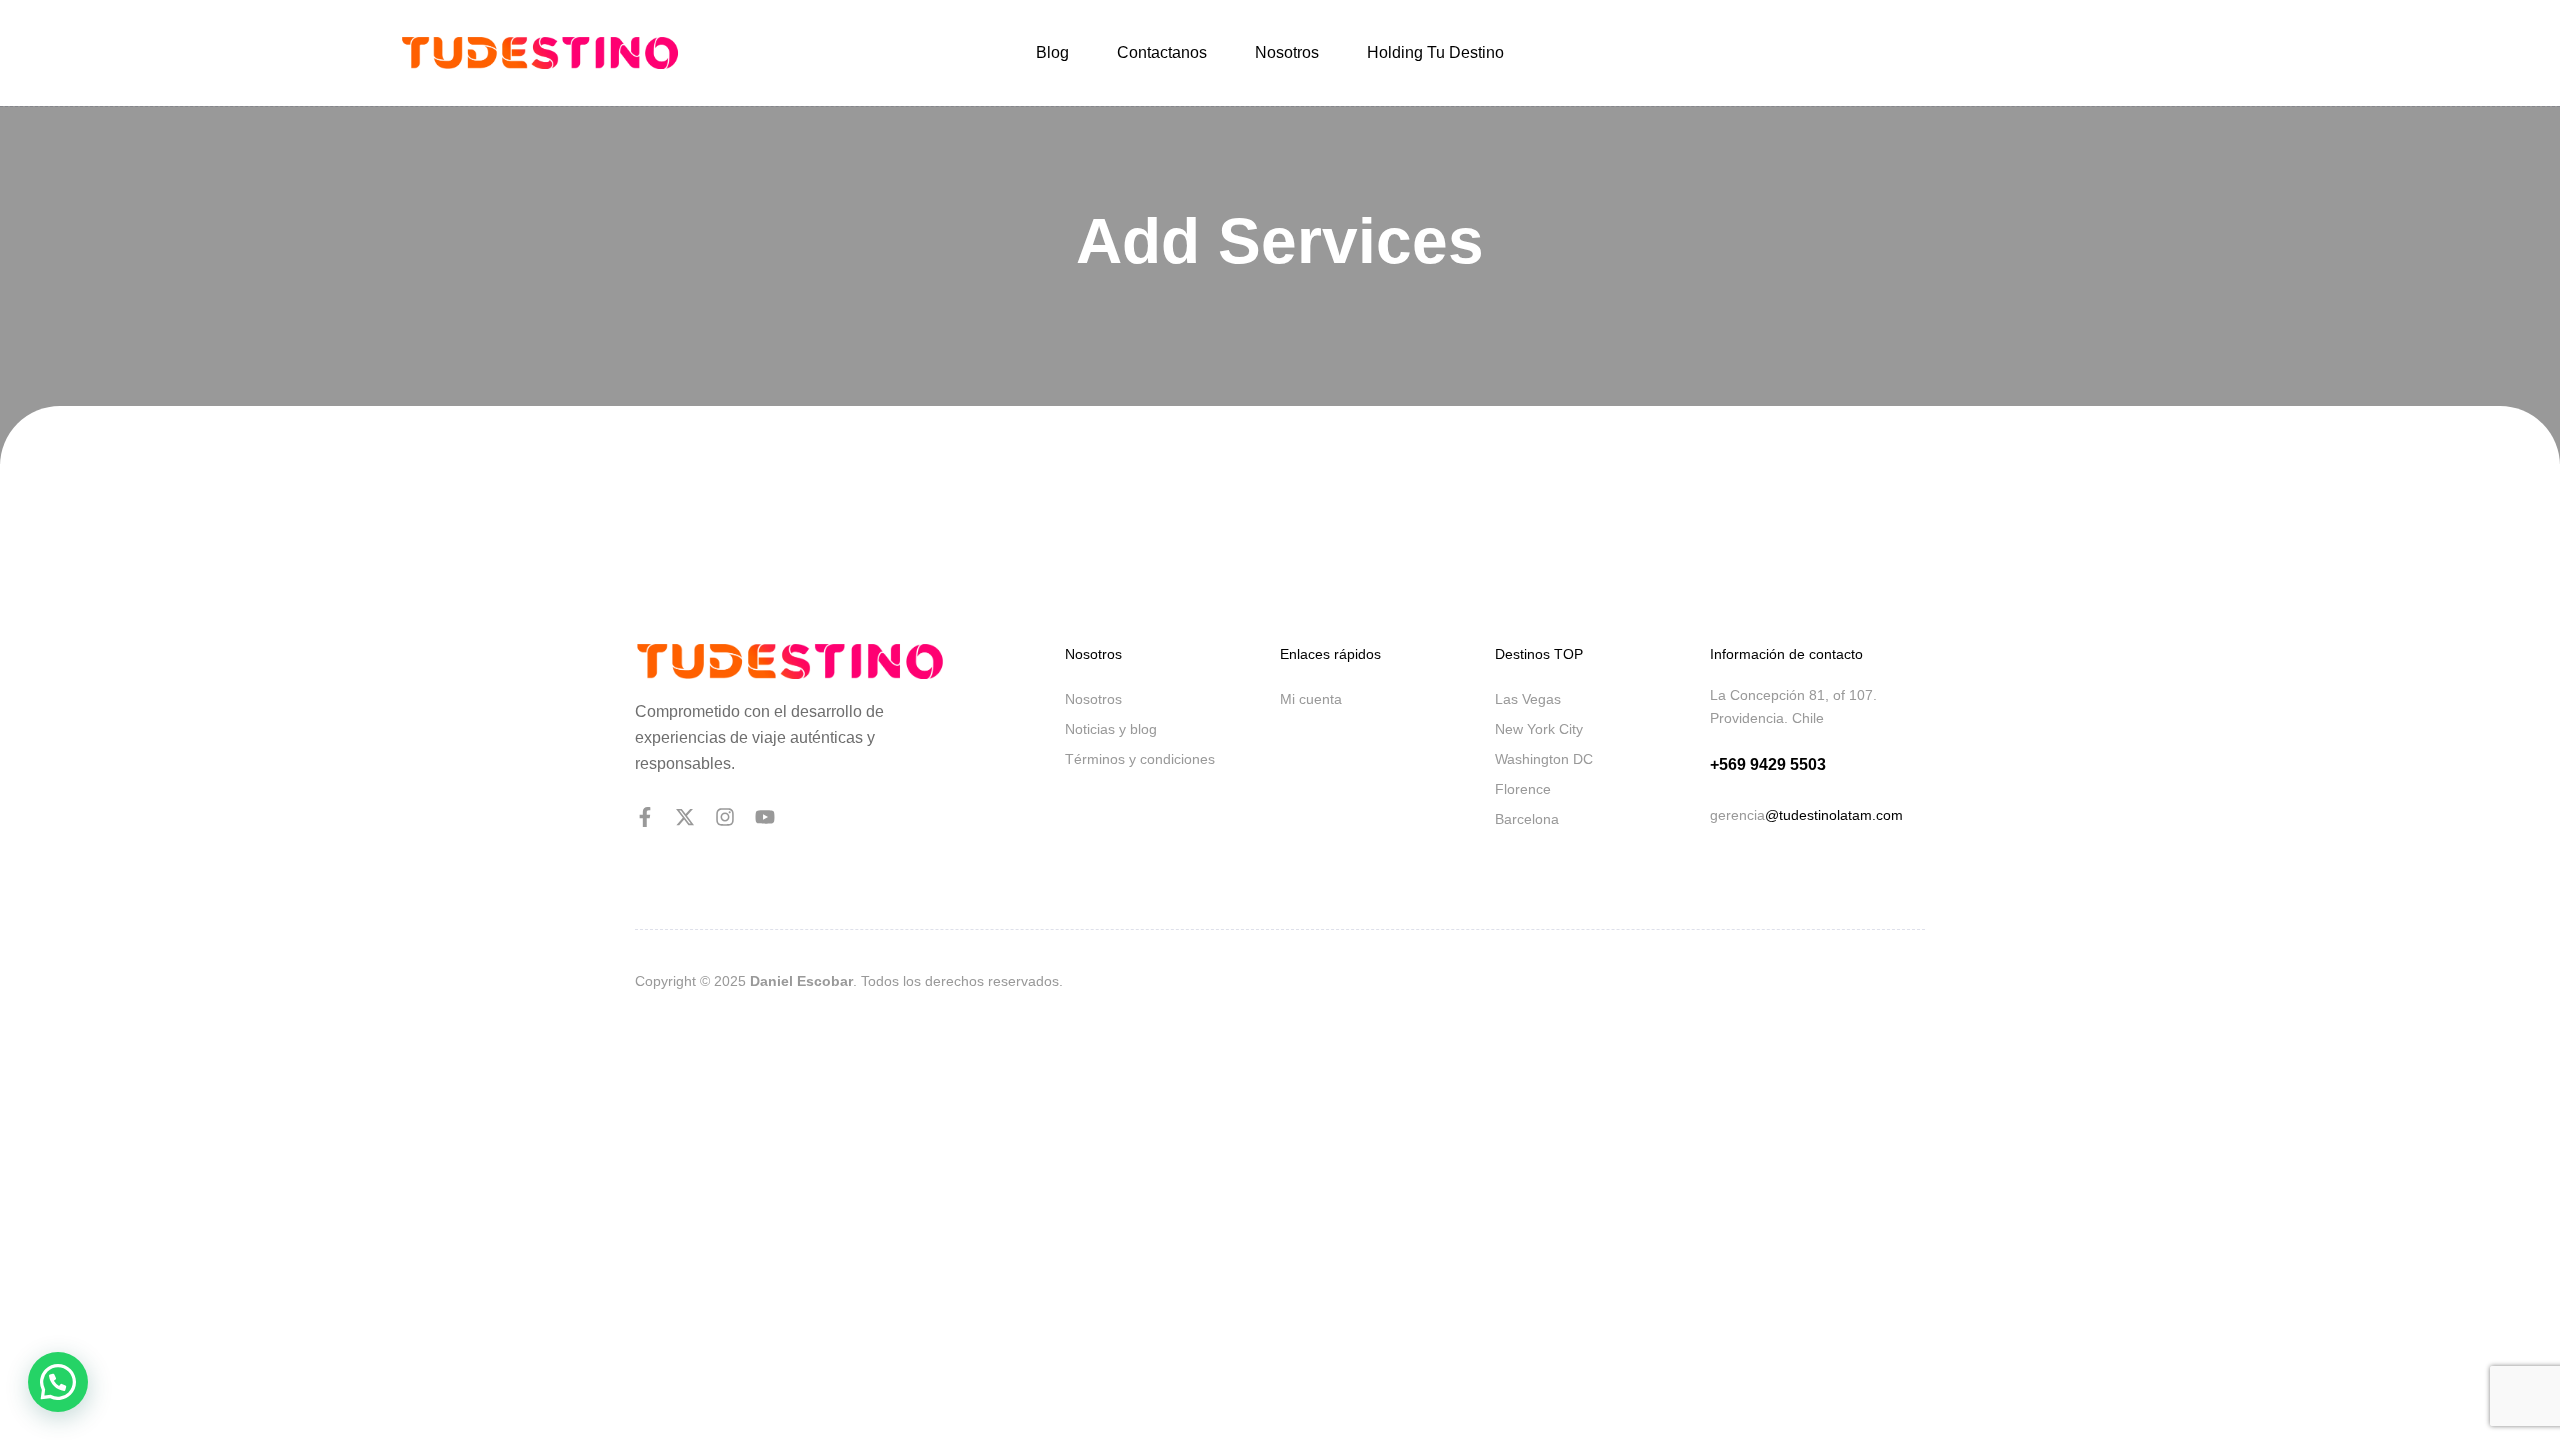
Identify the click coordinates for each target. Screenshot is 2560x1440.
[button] (58, 1382)
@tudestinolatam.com (1834, 815)
